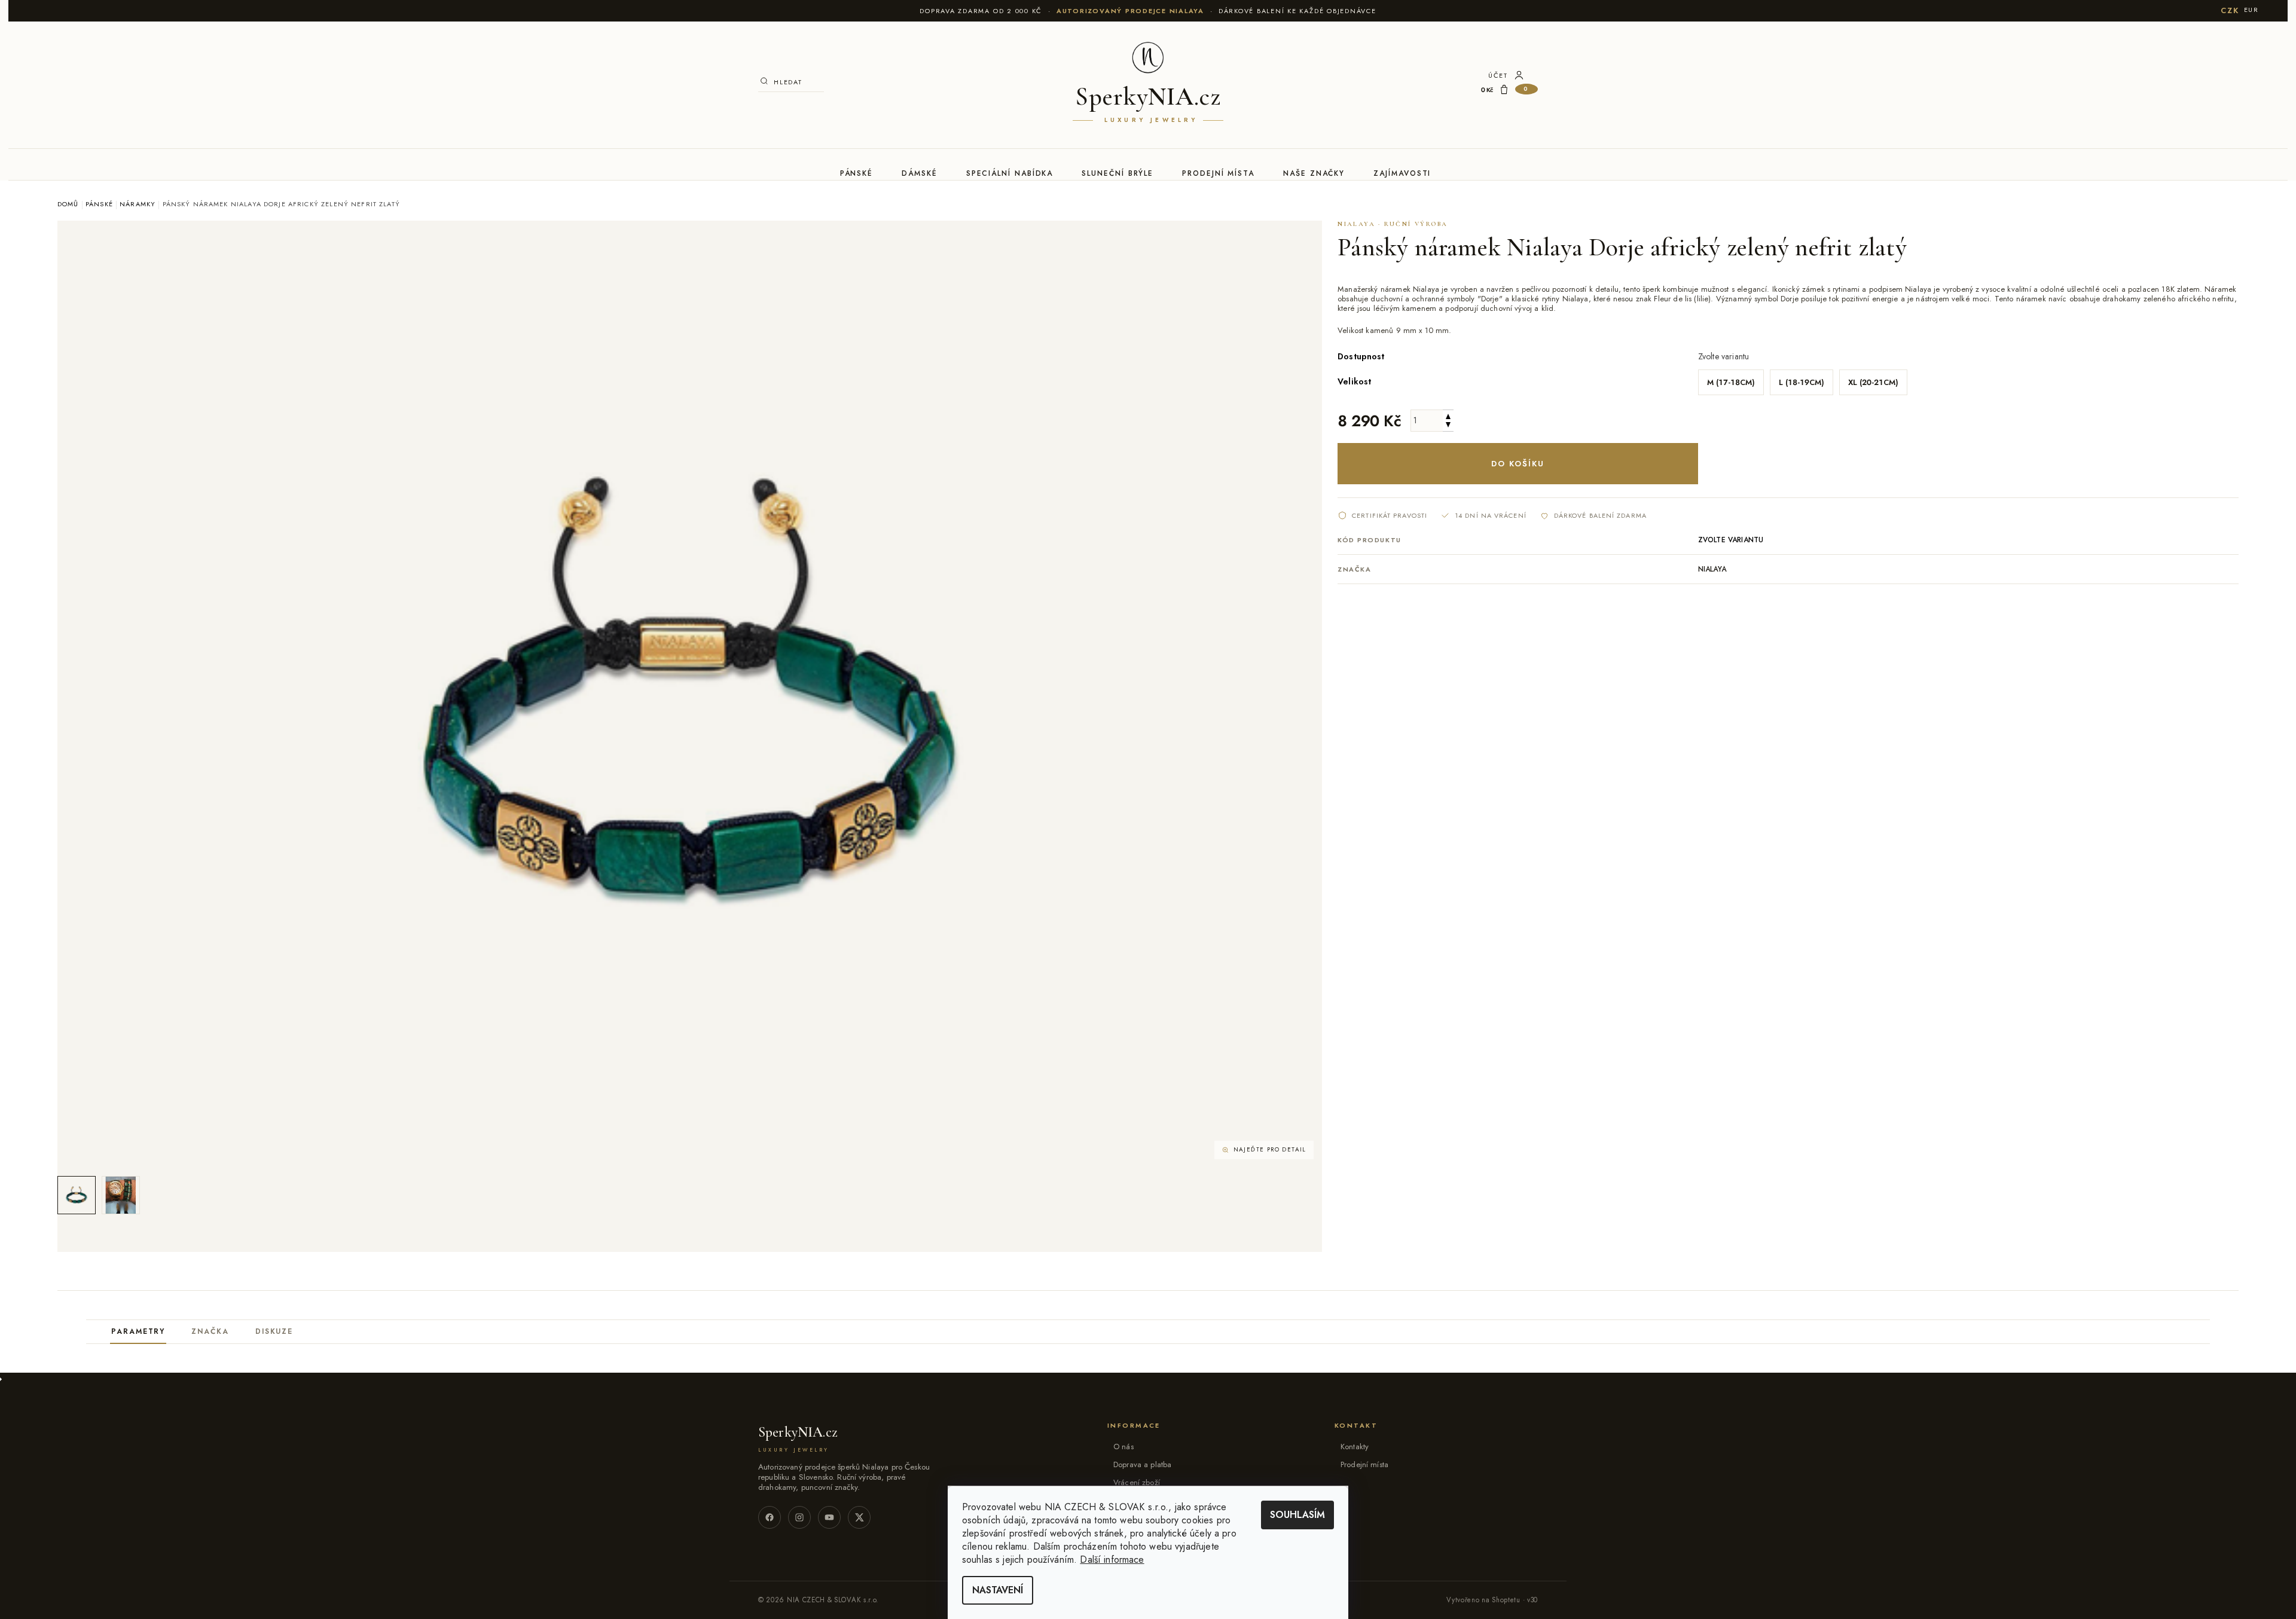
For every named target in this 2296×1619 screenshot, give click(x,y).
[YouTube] (829, 1517)
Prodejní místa (1218, 173)
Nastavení (998, 1590)
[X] (859, 1517)
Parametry (138, 1331)
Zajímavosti (1402, 173)
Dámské (920, 173)
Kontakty (1355, 1447)
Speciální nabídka (1010, 173)
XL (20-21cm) (1873, 382)
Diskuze (274, 1331)
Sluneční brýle (1118, 173)
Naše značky (1314, 173)
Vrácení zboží (1137, 1482)
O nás (1123, 1447)
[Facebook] (770, 1517)
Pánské (857, 173)
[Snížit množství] (1448, 426)
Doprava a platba (1142, 1464)
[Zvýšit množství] (1448, 415)
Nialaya (1712, 569)
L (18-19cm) (1802, 382)
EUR (2251, 10)
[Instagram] (799, 1517)
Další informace (1112, 1560)
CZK (2230, 10)
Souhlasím (1297, 1515)
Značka (210, 1331)
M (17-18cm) (1731, 382)
